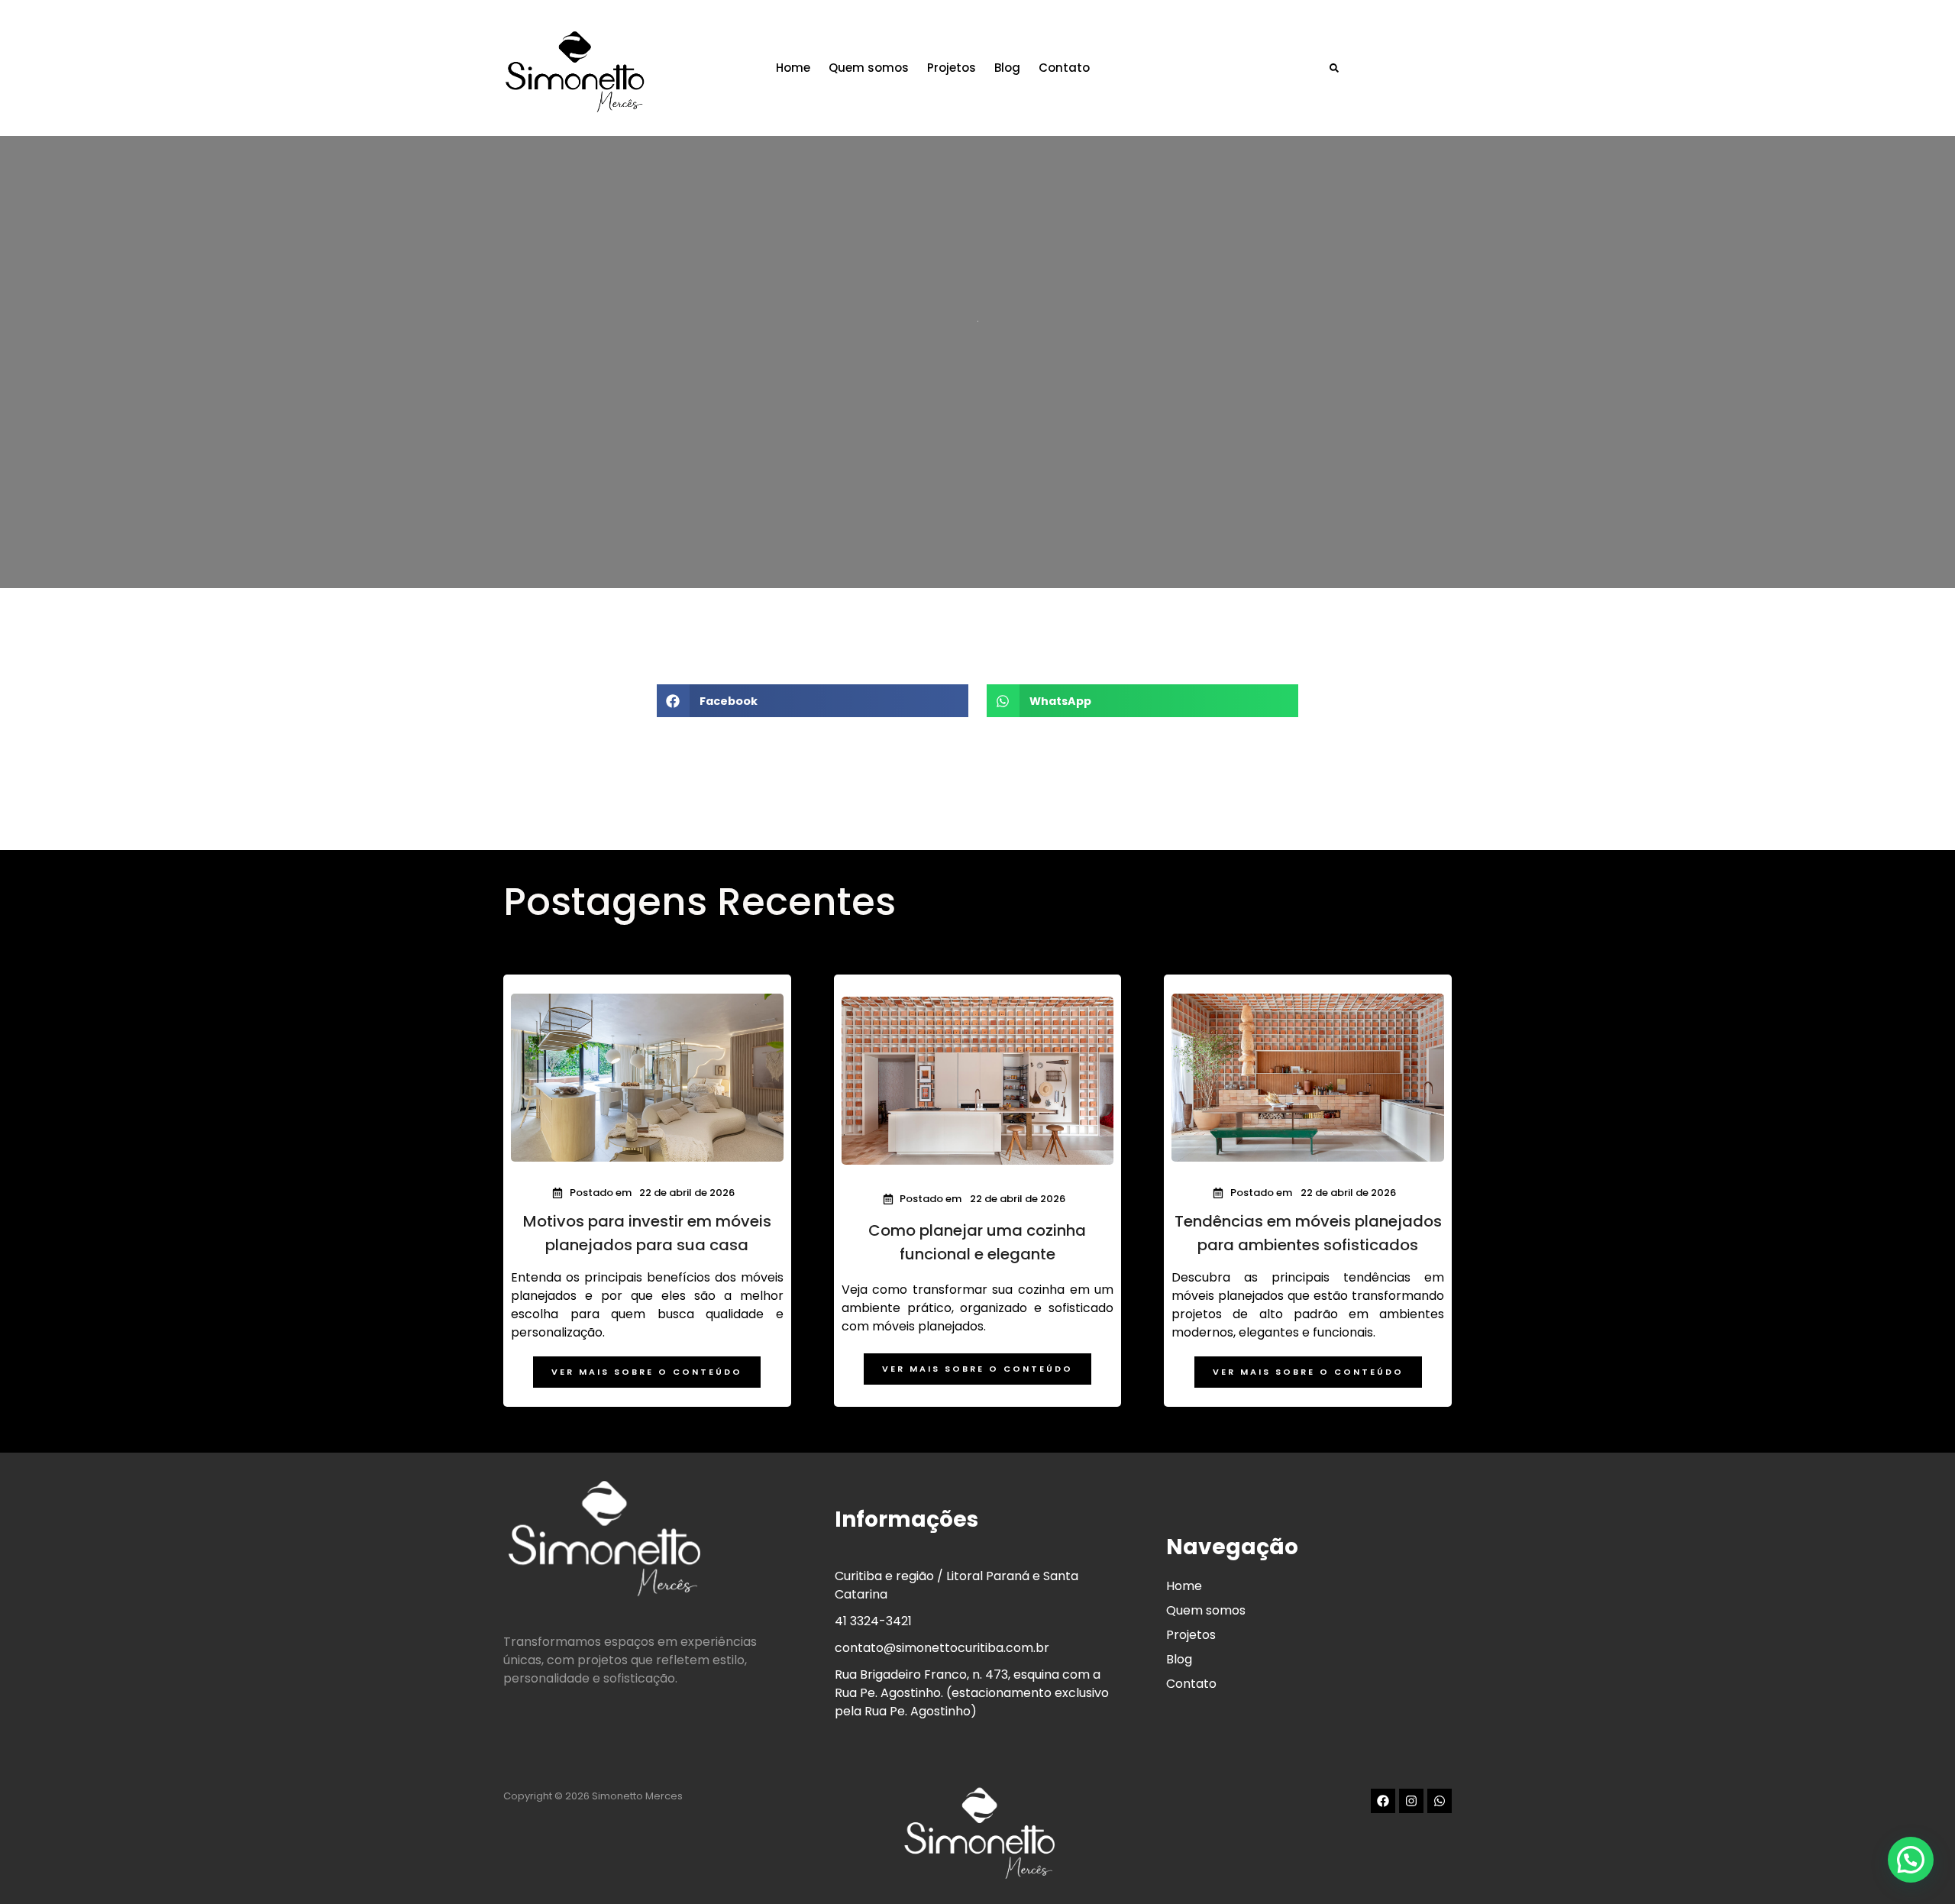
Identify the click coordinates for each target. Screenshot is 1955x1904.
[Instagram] (1411, 1801)
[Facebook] (1383, 1801)
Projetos (952, 68)
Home (793, 68)
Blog (1007, 68)
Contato (1064, 68)
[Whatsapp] (1440, 1801)
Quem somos (869, 68)
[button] (1334, 68)
